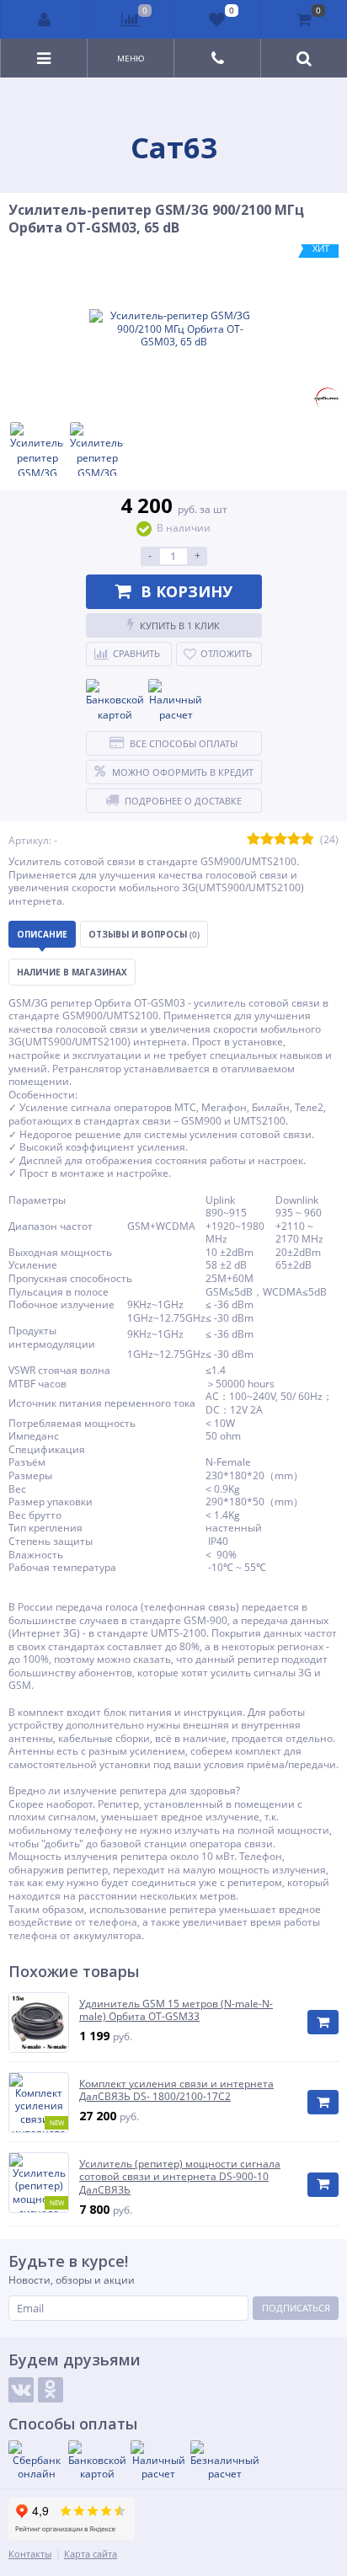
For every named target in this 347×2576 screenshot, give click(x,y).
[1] (254, 840)
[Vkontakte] (21, 2390)
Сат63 (174, 147)
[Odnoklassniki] (51, 2390)
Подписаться (296, 2308)
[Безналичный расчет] (225, 2460)
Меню (131, 58)
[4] (294, 840)
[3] (280, 840)
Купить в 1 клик (180, 625)
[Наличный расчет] (176, 701)
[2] (267, 840)
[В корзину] (323, 2022)
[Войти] (45, 19)
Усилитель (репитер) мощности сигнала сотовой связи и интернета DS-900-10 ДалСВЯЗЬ (180, 2177)
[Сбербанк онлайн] (36, 2460)
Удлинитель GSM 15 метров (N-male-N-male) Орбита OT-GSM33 (176, 2010)
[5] (307, 840)
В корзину (187, 591)
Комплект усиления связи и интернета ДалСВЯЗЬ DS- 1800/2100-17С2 (176, 2090)
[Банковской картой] (115, 701)
